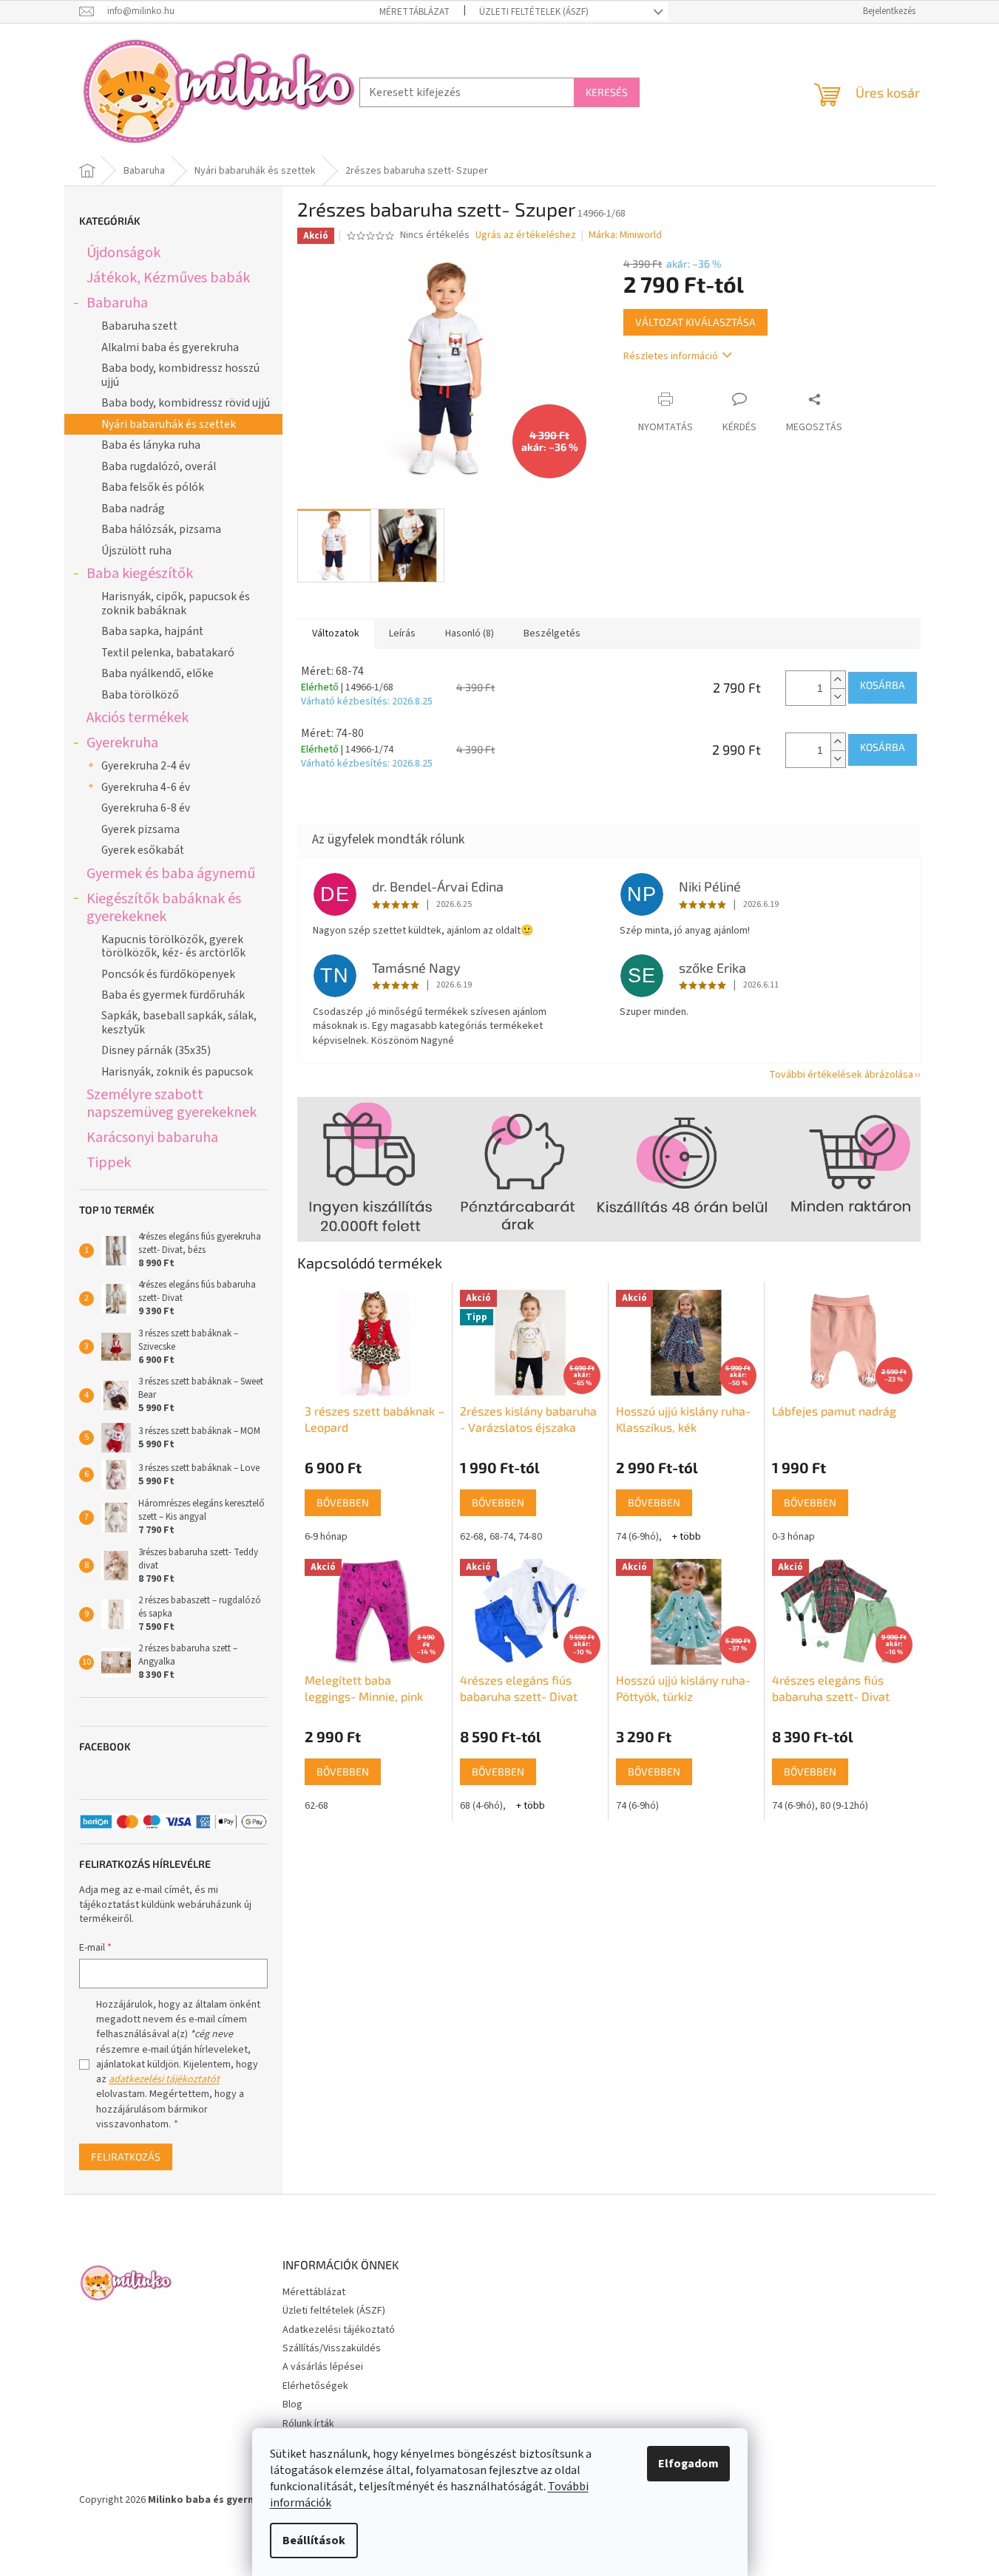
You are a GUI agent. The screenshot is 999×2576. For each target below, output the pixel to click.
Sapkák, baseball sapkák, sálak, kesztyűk (179, 1022)
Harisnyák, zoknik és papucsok (177, 1072)
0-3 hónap (793, 1537)
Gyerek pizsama (140, 829)
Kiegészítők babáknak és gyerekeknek (164, 907)
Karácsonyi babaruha (152, 1137)
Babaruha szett (139, 326)
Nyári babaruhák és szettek (169, 424)
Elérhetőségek (315, 2386)
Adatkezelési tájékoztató (339, 2330)
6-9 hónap (326, 1537)
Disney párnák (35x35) (156, 1050)
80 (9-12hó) (844, 1806)
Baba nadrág (133, 509)
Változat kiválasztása (695, 322)
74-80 (530, 1537)
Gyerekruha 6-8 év (146, 808)
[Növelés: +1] (838, 680)
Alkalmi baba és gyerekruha (170, 347)
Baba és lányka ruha (151, 445)
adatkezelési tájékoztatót (164, 2079)
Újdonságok (123, 252)
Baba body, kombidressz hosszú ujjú (180, 375)
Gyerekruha (122, 742)
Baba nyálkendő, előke (158, 673)
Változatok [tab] (336, 633)
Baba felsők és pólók (153, 487)
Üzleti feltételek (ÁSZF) (534, 12)
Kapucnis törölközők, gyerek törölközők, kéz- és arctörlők (173, 946)
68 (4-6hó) (481, 1806)
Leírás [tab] (402, 633)
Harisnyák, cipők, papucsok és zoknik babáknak (176, 603)
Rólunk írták (308, 2424)
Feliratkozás (126, 2157)
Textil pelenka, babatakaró (168, 653)
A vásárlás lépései (323, 2367)
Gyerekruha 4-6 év (146, 787)
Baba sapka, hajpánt (152, 631)
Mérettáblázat (414, 12)
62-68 (472, 1537)
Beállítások (314, 2541)
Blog (292, 2405)
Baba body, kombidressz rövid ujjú (186, 403)
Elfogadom (688, 2464)
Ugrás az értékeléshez (526, 235)
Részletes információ (671, 356)
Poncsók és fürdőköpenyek (168, 974)
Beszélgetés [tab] (552, 633)
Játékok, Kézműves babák (168, 278)
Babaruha (117, 303)
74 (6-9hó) (637, 1537)
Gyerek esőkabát (143, 850)
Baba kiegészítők (140, 573)
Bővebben (343, 1502)
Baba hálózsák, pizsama (161, 529)
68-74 (501, 1537)
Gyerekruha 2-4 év (146, 766)
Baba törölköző (140, 695)
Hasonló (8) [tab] (470, 633)
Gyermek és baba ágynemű (171, 873)
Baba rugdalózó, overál (159, 466)
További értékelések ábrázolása (841, 1075)
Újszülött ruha (136, 551)
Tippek (109, 1162)
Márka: (625, 235)
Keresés (607, 92)
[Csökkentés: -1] (838, 697)
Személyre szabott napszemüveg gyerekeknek (172, 1103)
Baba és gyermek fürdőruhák (173, 995)
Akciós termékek (138, 717)
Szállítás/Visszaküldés (332, 2348)
